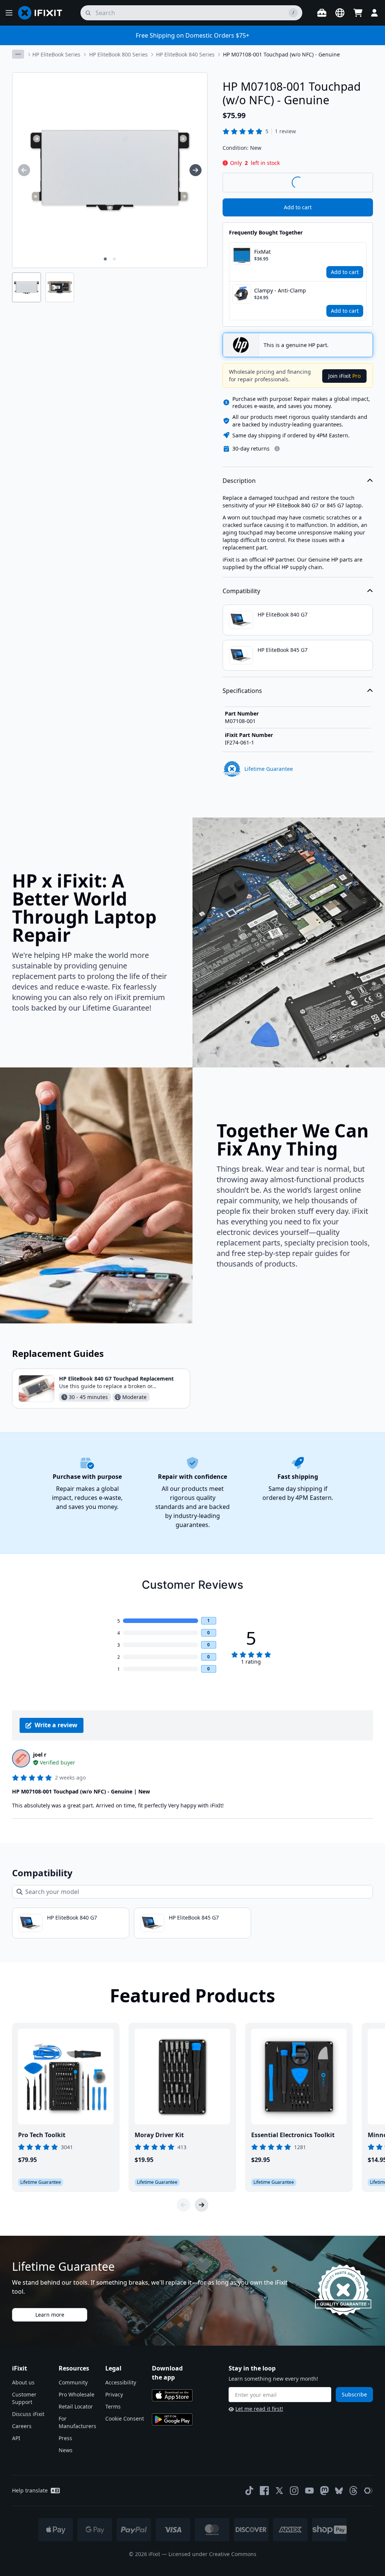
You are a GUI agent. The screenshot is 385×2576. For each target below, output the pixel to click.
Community (73, 2382)
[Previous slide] (183, 2205)
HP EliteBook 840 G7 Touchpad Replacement (116, 1379)
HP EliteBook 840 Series (185, 54)
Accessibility (121, 2382)
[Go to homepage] (43, 13)
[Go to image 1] (105, 259)
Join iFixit (344, 376)
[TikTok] (249, 2491)
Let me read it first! (259, 2409)
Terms (113, 2406)
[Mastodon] (324, 2491)
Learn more (50, 2315)
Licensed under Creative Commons (212, 2554)
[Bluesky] (339, 2491)
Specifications (242, 691)
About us (23, 2382)
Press (65, 2438)
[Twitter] (279, 2491)
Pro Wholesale (77, 2394)
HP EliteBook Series (56, 54)
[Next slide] (202, 2205)
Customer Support (24, 2398)
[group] (24, 170)
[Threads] (353, 2491)
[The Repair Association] (368, 2491)
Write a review (56, 1725)
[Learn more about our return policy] (277, 449)
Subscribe (354, 2394)
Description (239, 481)
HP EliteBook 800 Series (118, 54)
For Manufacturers (77, 2422)
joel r (40, 1755)
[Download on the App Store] (172, 2395)
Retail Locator (76, 2406)
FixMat (262, 252)
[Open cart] (358, 13)
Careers (22, 2426)
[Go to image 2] (114, 259)
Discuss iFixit (28, 2414)
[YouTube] (309, 2491)
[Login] (374, 13)
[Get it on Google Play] (172, 2419)
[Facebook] (264, 2491)
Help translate (30, 2490)
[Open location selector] (340, 13)
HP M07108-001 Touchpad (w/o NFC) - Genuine (281, 54)
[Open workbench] (322, 13)
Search (353, 182)
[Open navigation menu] (9, 13)
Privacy (114, 2394)
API (16, 2438)
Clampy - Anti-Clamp (280, 290)
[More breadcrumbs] (18, 54)
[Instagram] (294, 2491)
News (66, 2450)
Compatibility (241, 591)
